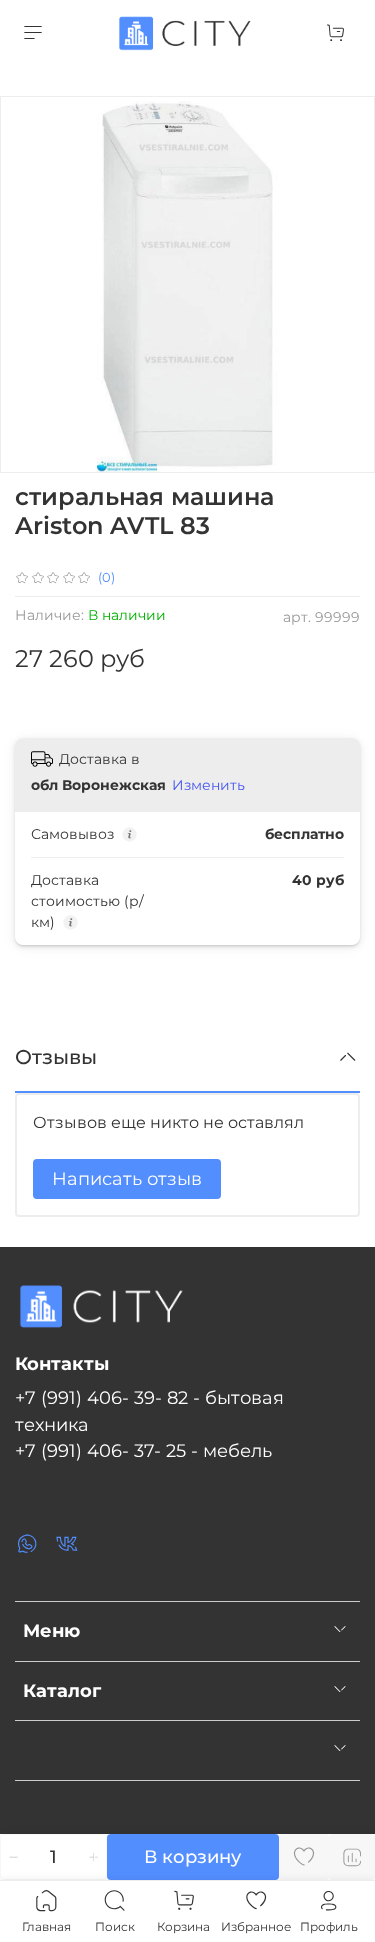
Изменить (208, 785)
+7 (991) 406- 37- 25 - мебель (143, 1450)
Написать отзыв (127, 1179)
